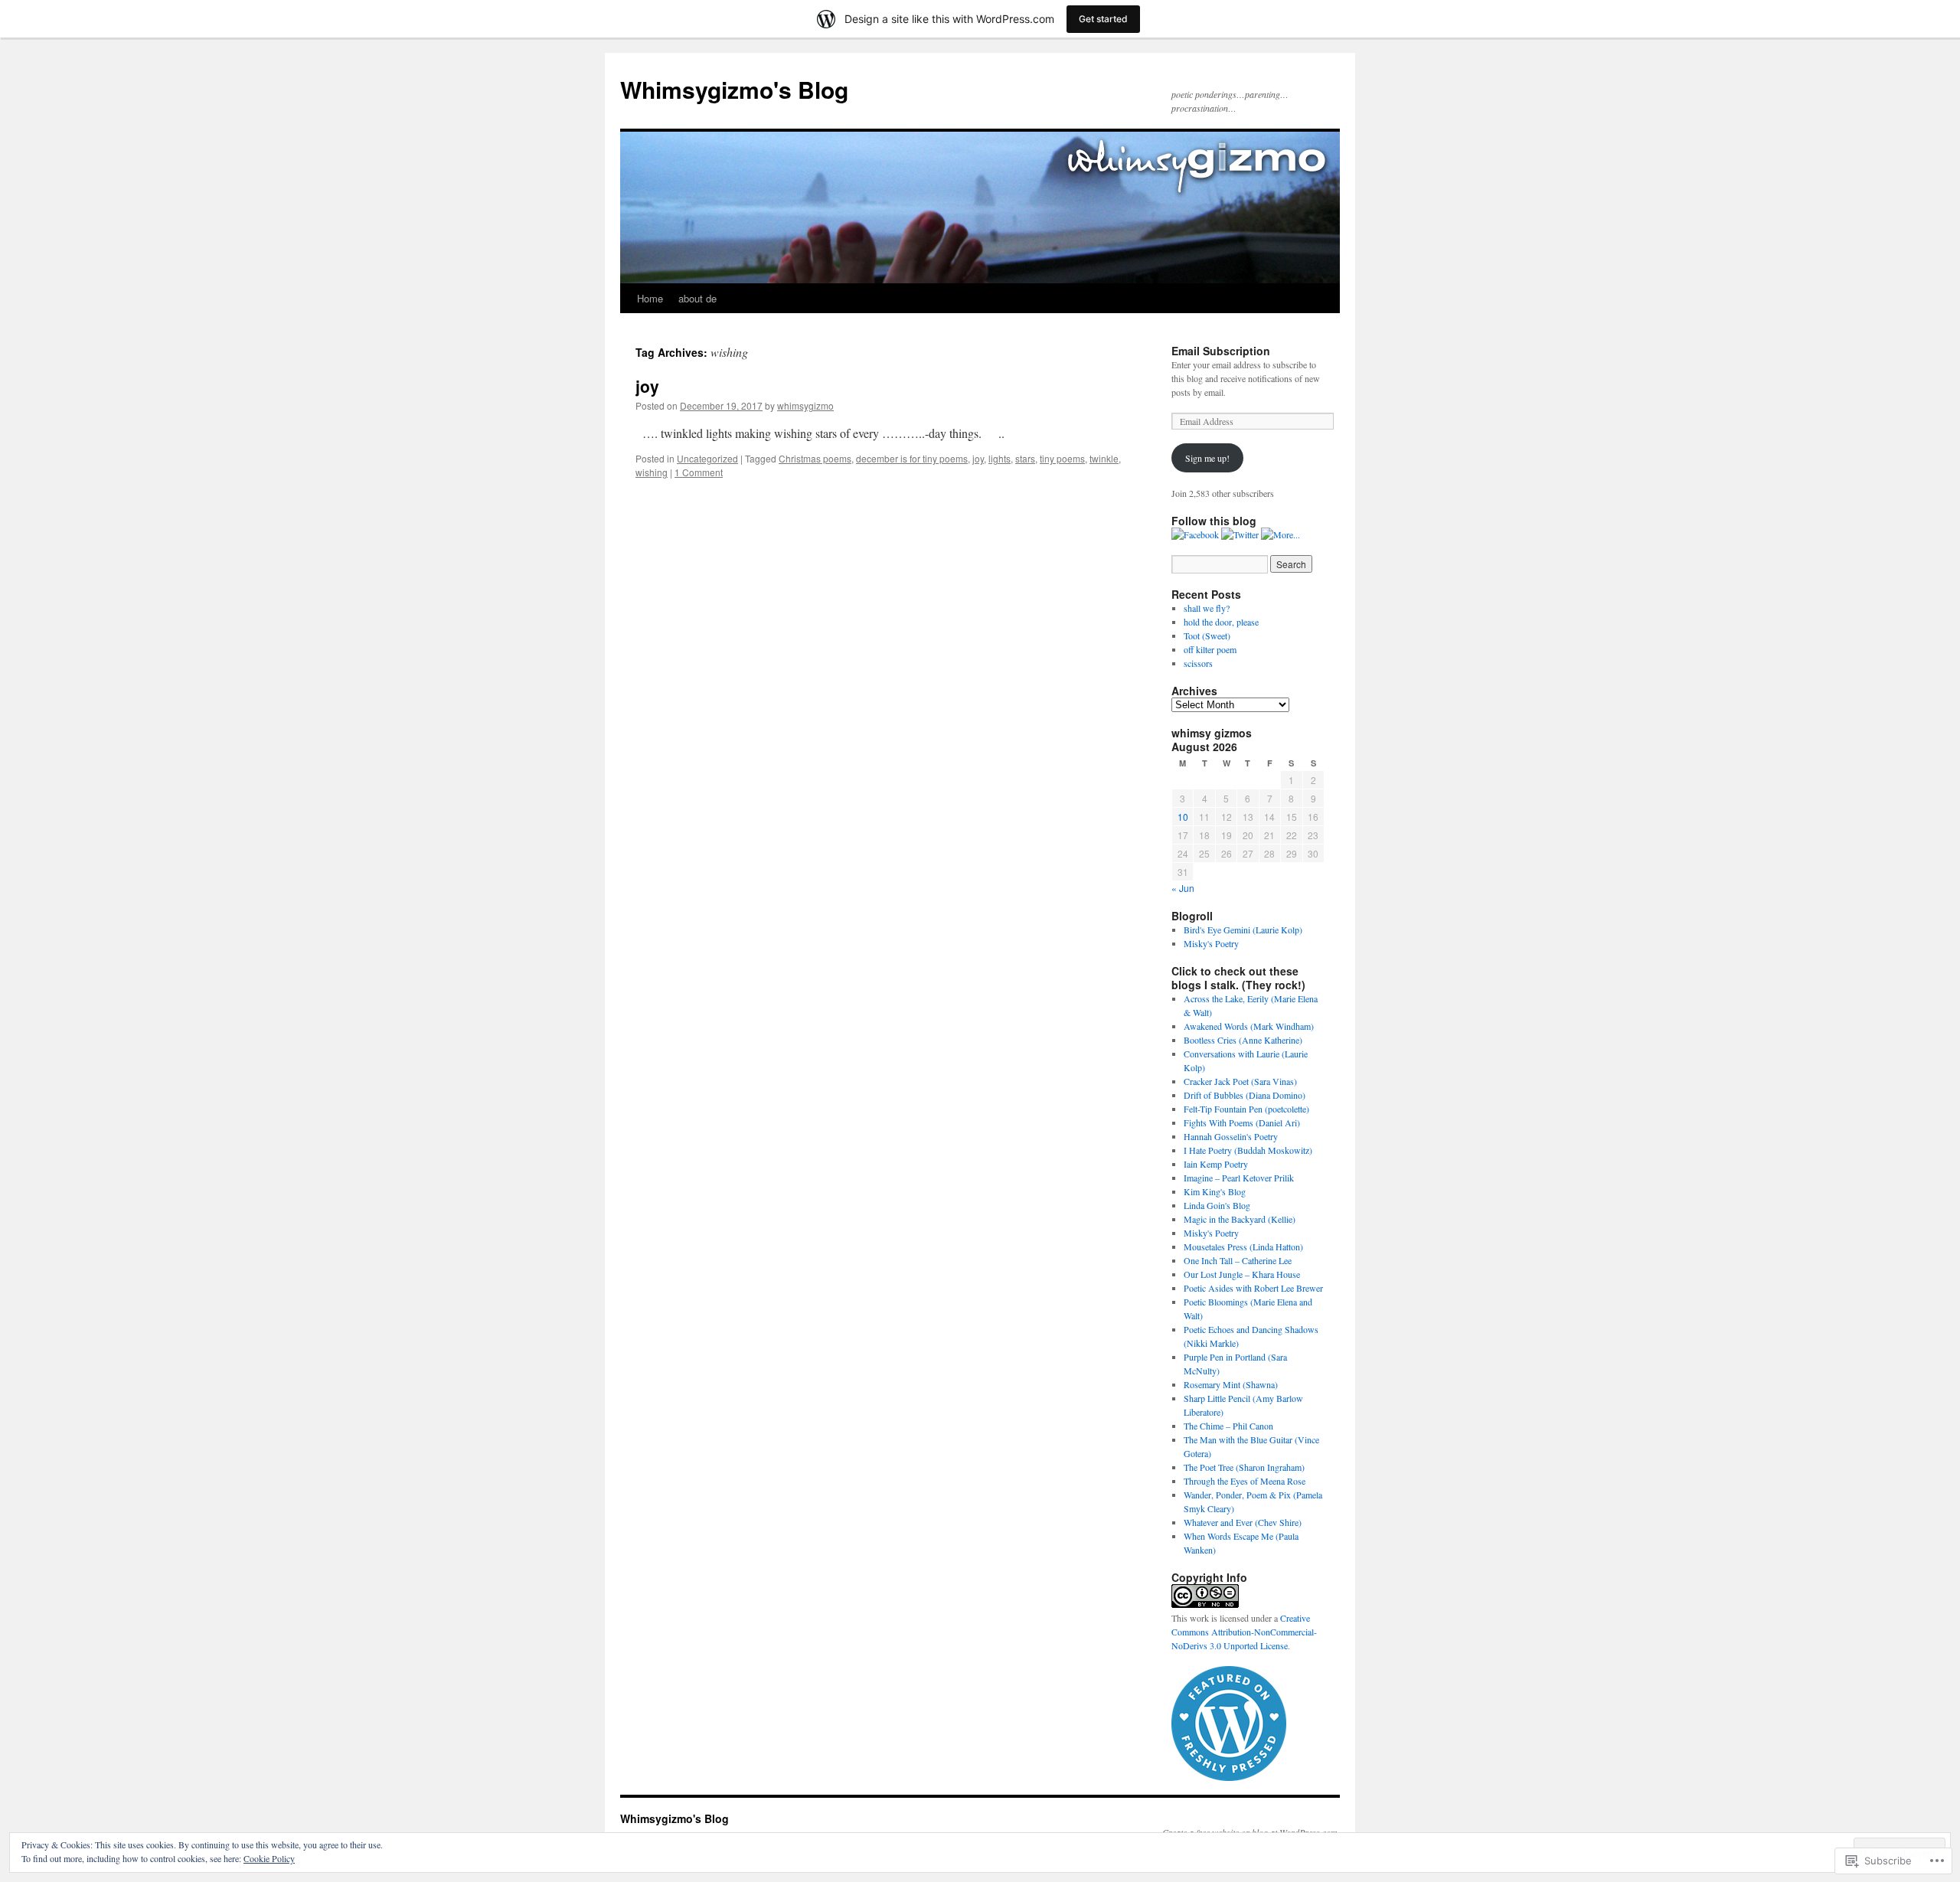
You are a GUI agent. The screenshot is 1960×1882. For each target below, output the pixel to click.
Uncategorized (707, 458)
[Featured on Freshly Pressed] (1229, 1777)
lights (1000, 458)
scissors (1198, 663)
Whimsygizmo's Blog (734, 89)
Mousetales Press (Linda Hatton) (1243, 1246)
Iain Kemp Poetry (1216, 1164)
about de (697, 298)
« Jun (1183, 888)
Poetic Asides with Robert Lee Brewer (1253, 1288)
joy (647, 386)
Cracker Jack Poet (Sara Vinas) (1240, 1081)
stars (1025, 458)
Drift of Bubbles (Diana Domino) (1245, 1095)
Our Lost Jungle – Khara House (1242, 1274)
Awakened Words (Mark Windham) (1249, 1026)
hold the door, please (1223, 622)
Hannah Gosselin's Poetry (1231, 1136)
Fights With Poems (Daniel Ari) (1242, 1122)
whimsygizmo (805, 405)
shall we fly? (1207, 608)
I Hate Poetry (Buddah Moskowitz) (1248, 1150)
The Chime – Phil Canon (1228, 1426)
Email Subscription (1221, 351)
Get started (1103, 19)
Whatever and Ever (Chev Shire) (1243, 1522)
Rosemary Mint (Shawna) (1231, 1384)
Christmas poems (815, 458)
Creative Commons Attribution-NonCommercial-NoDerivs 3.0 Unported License (1244, 1632)
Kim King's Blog (1215, 1191)
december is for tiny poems (912, 458)
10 (1183, 817)
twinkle (1104, 458)
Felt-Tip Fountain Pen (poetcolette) (1246, 1109)
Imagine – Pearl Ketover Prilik (1239, 1178)
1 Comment (699, 472)
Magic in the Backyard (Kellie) (1240, 1219)
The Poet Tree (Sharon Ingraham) (1244, 1467)
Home (650, 298)
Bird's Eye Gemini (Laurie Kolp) (1243, 930)
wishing (652, 472)
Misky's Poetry (1211, 943)
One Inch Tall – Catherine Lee (1238, 1260)
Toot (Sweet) (1209, 636)
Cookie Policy (269, 1858)
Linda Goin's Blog (1217, 1205)
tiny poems (1062, 458)
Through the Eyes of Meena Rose (1245, 1481)
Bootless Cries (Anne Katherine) (1243, 1040)
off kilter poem (1212, 649)
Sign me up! (1207, 458)
